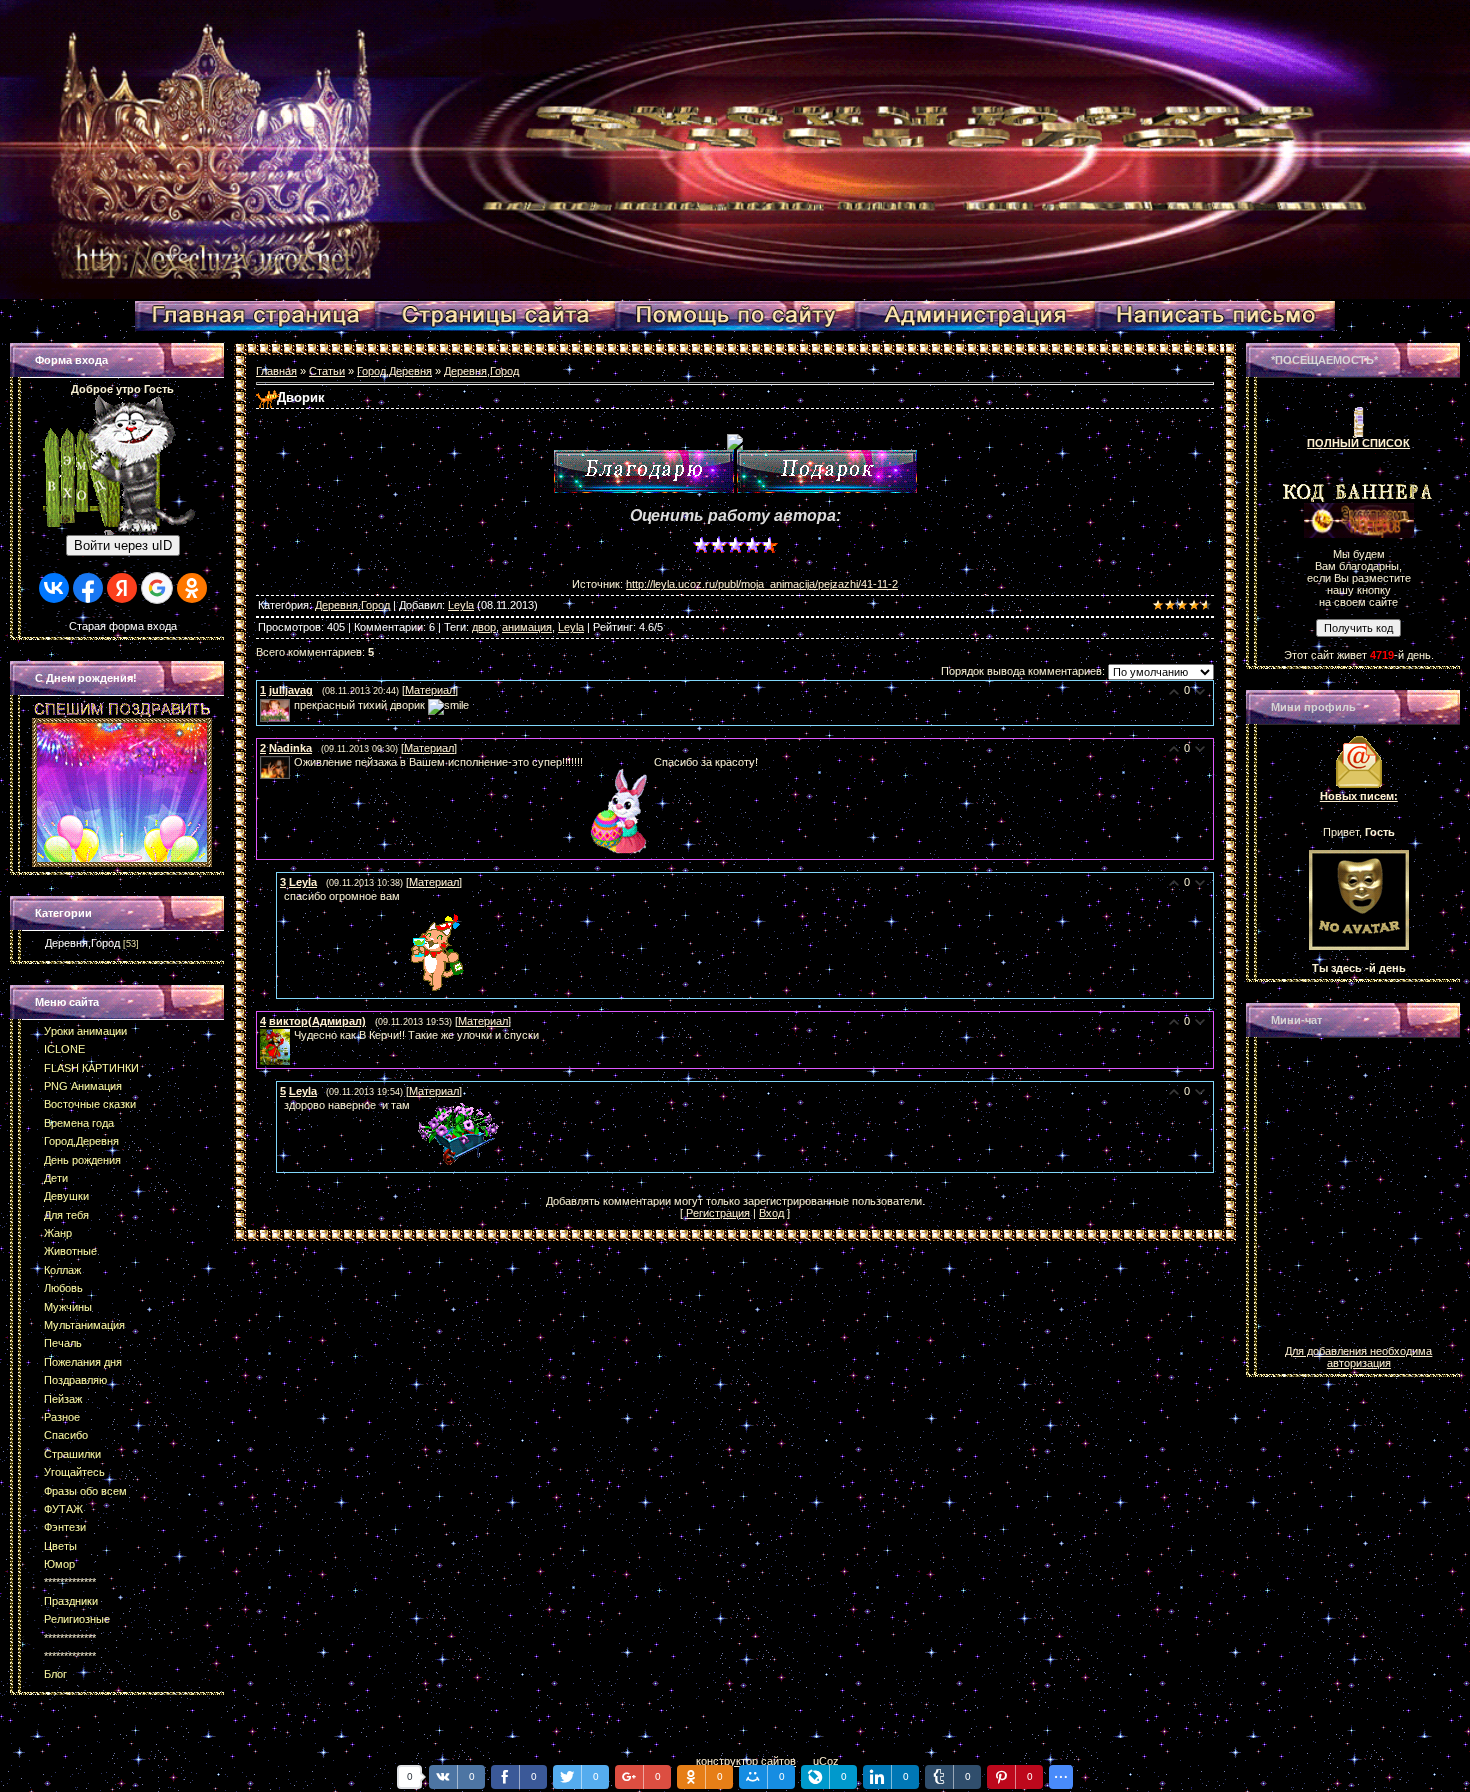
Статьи (327, 371)
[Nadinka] (292, 762)
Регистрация (718, 1213)
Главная (276, 371)
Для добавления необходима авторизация (1358, 1357)
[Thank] (644, 471)
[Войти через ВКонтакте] (54, 588)
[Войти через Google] (157, 588)
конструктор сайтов (746, 1761)
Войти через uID (123, 545)
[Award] (827, 471)
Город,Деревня (394, 371)
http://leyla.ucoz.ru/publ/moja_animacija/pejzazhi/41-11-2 (762, 584)
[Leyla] (282, 896)
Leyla (461, 605)
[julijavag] (292, 705)
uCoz (826, 1761)
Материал (430, 690)
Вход (771, 1213)
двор (484, 627)
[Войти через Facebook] (88, 588)
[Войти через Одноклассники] (192, 588)
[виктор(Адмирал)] (292, 1035)
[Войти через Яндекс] (122, 588)
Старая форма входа (123, 626)
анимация (527, 627)
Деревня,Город (82, 943)
